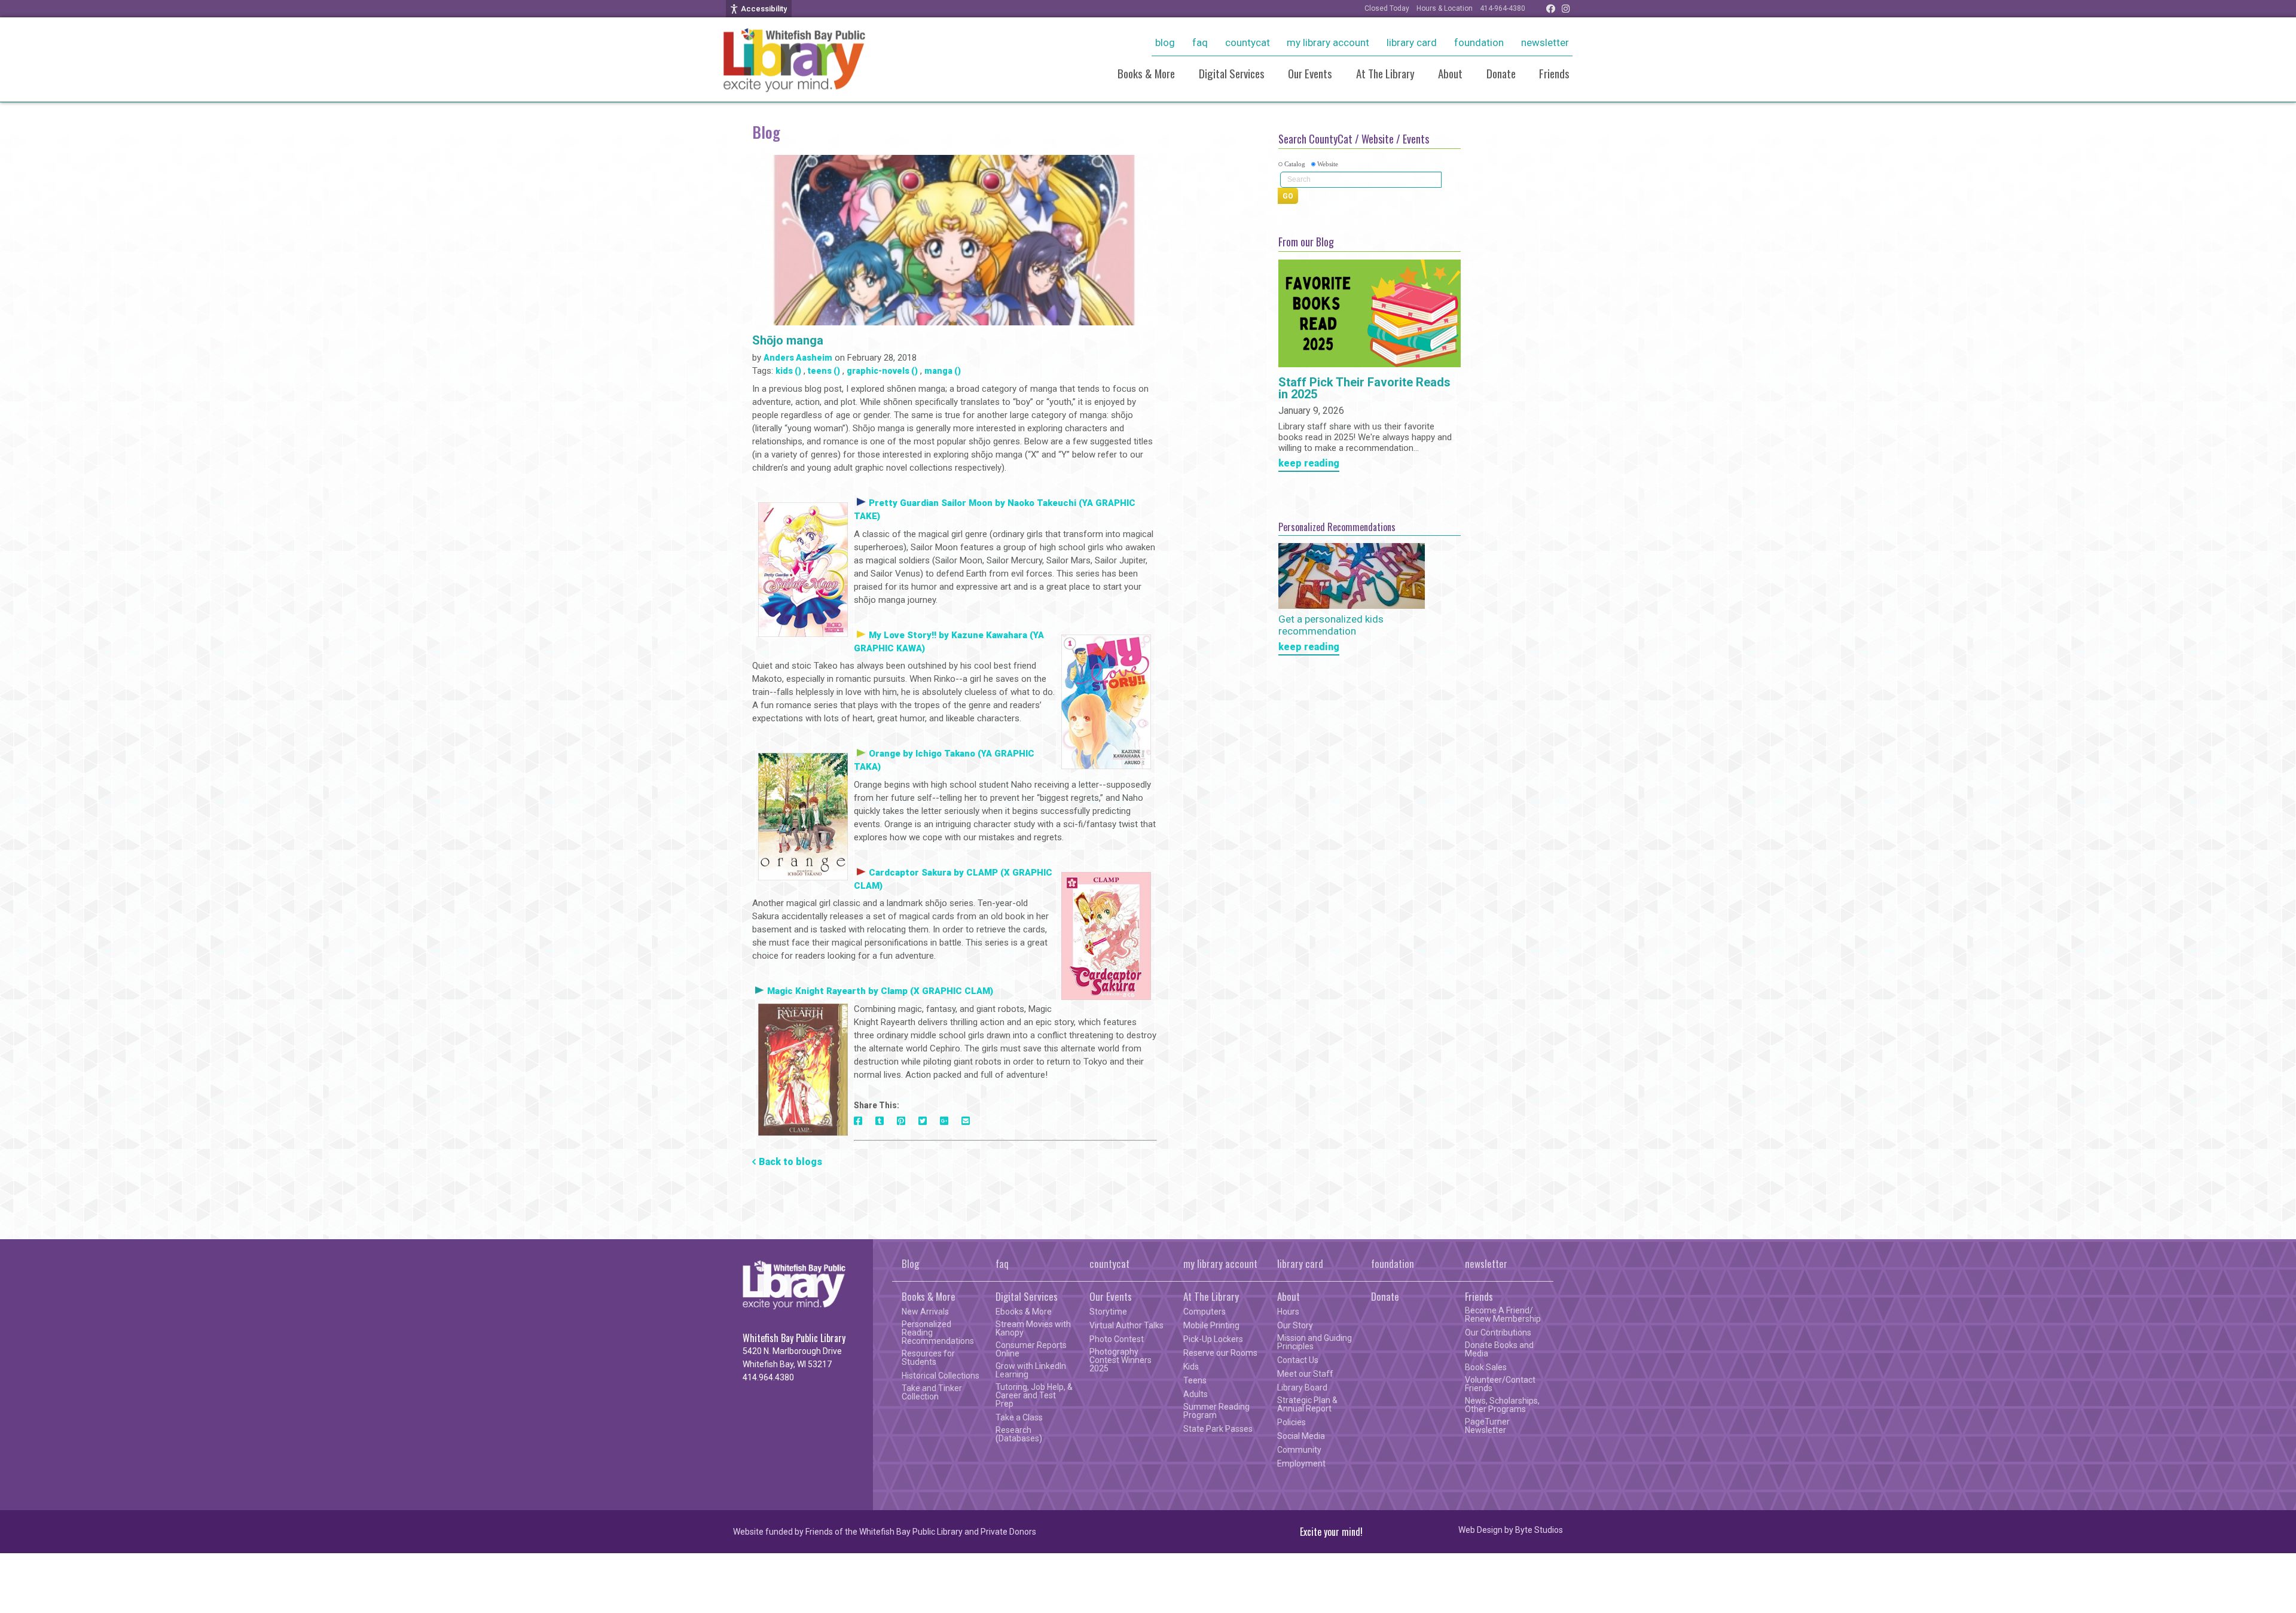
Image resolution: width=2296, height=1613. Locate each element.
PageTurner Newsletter (1487, 1426)
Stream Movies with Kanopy (1033, 1328)
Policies (1291, 1422)
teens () (824, 371)
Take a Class (1019, 1417)
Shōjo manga (788, 340)
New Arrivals (925, 1312)
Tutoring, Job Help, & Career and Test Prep (1034, 1395)
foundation (1479, 42)
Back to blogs (790, 1162)
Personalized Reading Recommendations (938, 1333)
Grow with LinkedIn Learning (1031, 1370)
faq (1200, 42)
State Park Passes (1218, 1429)
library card (1412, 42)
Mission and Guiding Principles (1315, 1342)
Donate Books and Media (1499, 1349)
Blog (1165, 42)
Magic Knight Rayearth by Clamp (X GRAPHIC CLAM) (880, 991)
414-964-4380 (1503, 8)
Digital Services (1232, 73)
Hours (1288, 1312)
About (1450, 73)
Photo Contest (1117, 1339)
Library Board (1302, 1388)
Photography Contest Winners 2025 (1120, 1360)
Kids (1191, 1367)
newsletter (1545, 42)
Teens (1195, 1380)
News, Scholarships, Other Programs (1502, 1405)
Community (1299, 1450)
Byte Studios (1539, 1530)
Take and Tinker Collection (932, 1392)
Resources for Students (928, 1358)
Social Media (1301, 1436)
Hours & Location (1445, 8)
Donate (1501, 73)
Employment (1301, 1463)
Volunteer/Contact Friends (1500, 1384)
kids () (788, 371)
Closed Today (1387, 8)
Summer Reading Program (1216, 1411)
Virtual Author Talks (1126, 1325)
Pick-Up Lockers (1213, 1339)
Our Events (1310, 73)
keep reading (1309, 464)
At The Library (1385, 73)
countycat (1248, 42)
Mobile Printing (1211, 1325)
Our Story (1295, 1325)
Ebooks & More (1024, 1312)
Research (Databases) (1019, 1434)
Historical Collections (941, 1376)
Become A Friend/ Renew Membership (1503, 1315)
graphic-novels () (882, 371)
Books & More (1146, 73)
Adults (1196, 1394)
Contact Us (1298, 1360)
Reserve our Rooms (1220, 1353)
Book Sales (1486, 1367)
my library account (1328, 42)
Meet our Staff (1305, 1374)
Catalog (1295, 164)
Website (1328, 164)
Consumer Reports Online (1031, 1349)
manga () (943, 371)
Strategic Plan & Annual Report (1307, 1404)
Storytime (1108, 1312)
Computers (1205, 1312)
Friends (1554, 73)
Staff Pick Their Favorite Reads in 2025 (1364, 389)
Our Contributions (1498, 1333)
